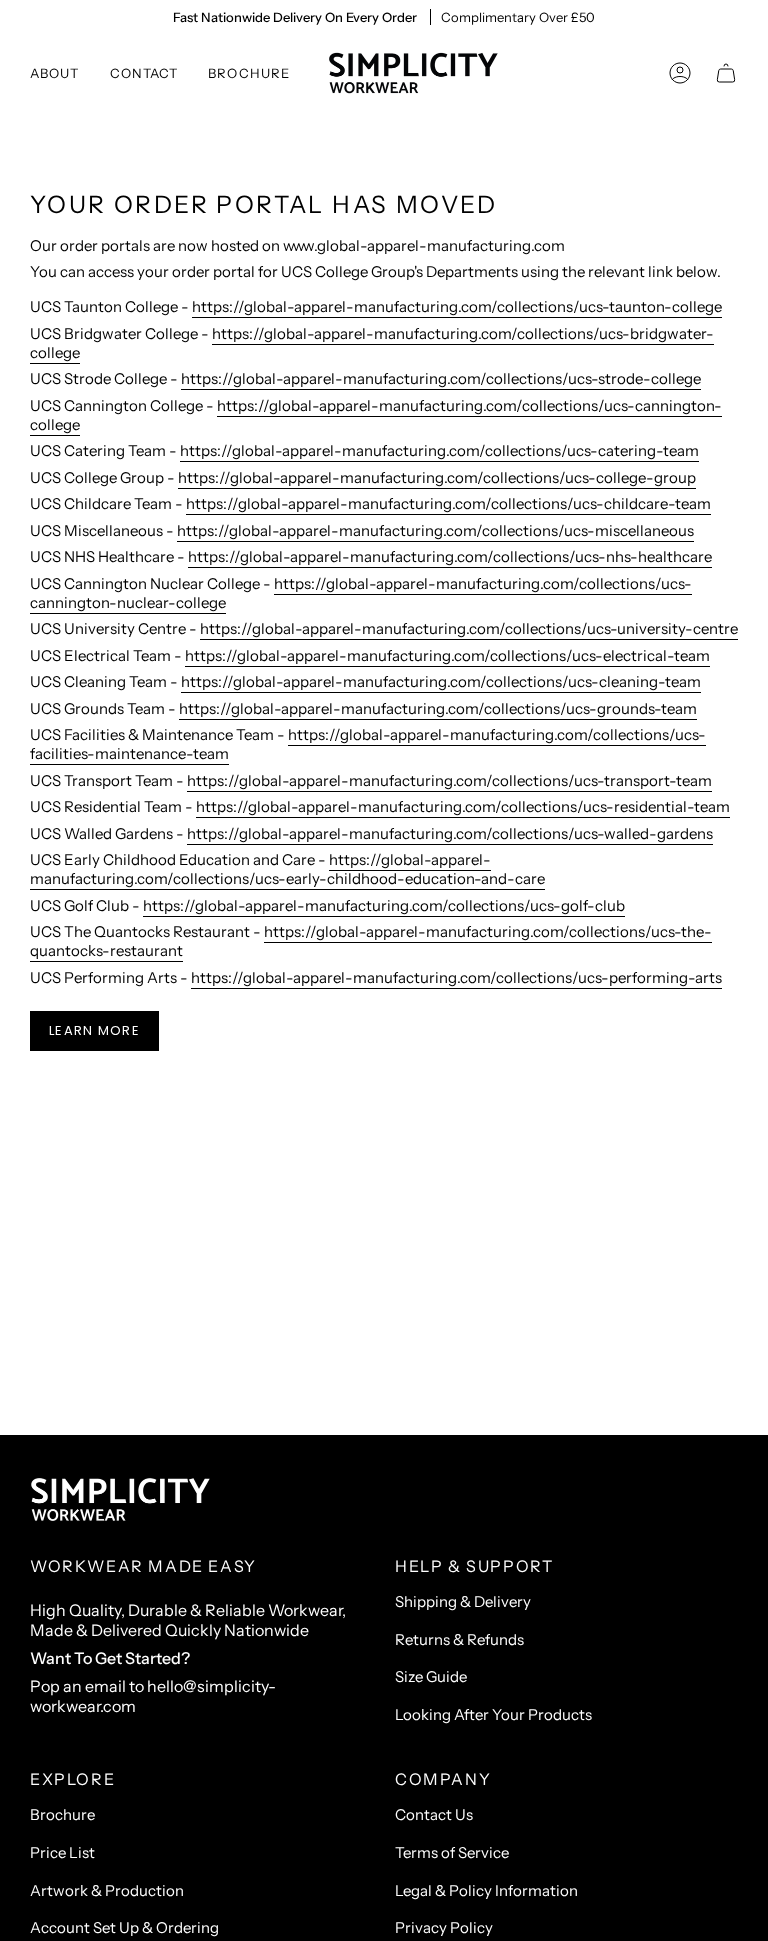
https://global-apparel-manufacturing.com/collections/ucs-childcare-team (448, 503)
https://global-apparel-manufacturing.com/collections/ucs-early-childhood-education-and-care (287, 869)
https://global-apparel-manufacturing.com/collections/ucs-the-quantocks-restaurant (371, 941)
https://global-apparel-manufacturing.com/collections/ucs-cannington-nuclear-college (361, 593)
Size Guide (431, 1676)
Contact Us (434, 1814)
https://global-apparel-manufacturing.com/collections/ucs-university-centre (469, 628)
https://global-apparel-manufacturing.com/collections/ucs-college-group (437, 477)
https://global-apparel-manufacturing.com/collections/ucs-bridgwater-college (372, 343)
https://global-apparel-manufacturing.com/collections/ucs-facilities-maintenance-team (368, 744)
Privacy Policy (444, 1927)
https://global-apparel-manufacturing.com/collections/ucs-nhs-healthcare (450, 556)
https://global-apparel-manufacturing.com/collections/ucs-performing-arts (456, 977)
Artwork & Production (107, 1890)
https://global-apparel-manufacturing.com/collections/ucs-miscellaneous (435, 530)
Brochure (62, 1814)
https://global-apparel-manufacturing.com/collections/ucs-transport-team (449, 780)
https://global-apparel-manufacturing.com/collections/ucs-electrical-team (447, 655)
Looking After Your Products (493, 1714)
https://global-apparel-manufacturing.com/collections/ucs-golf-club (384, 905)
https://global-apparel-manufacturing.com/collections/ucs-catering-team (439, 450)
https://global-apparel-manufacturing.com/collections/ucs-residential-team (463, 806)
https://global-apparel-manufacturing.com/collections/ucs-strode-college (441, 378)
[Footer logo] (120, 1500)
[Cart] (726, 73)
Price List (62, 1852)
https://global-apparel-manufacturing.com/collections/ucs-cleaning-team (441, 681)
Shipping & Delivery (463, 1601)
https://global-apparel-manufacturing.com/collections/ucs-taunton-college (457, 306)
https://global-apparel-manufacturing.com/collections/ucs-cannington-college (376, 415)
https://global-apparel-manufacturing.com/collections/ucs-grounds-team (438, 708)
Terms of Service (452, 1852)
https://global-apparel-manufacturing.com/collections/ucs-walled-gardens (450, 833)
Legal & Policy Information (486, 1890)
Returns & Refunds (459, 1639)
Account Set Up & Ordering (124, 1927)
